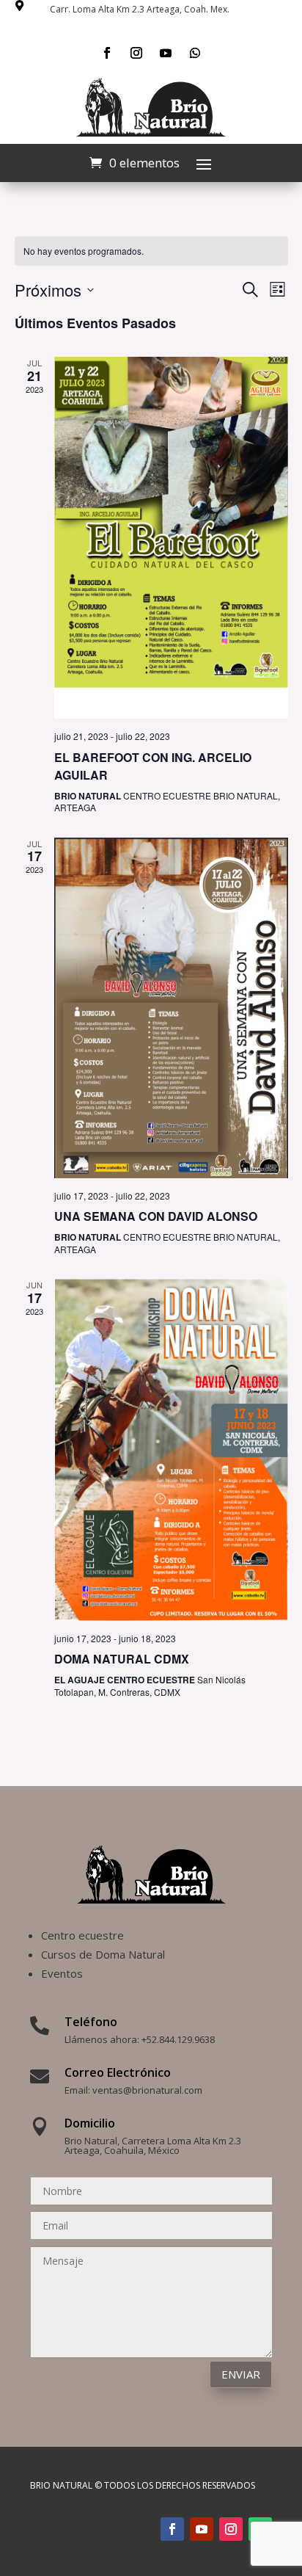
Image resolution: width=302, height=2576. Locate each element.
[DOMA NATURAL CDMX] (171, 1450)
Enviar (241, 2374)
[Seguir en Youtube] (166, 53)
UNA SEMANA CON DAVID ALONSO (156, 1216)
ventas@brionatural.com (147, 2090)
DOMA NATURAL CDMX (122, 1659)
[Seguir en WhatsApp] (195, 53)
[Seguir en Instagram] (136, 53)
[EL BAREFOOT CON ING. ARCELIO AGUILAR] (171, 538)
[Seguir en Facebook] (107, 53)
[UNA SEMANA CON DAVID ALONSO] (171, 1008)
